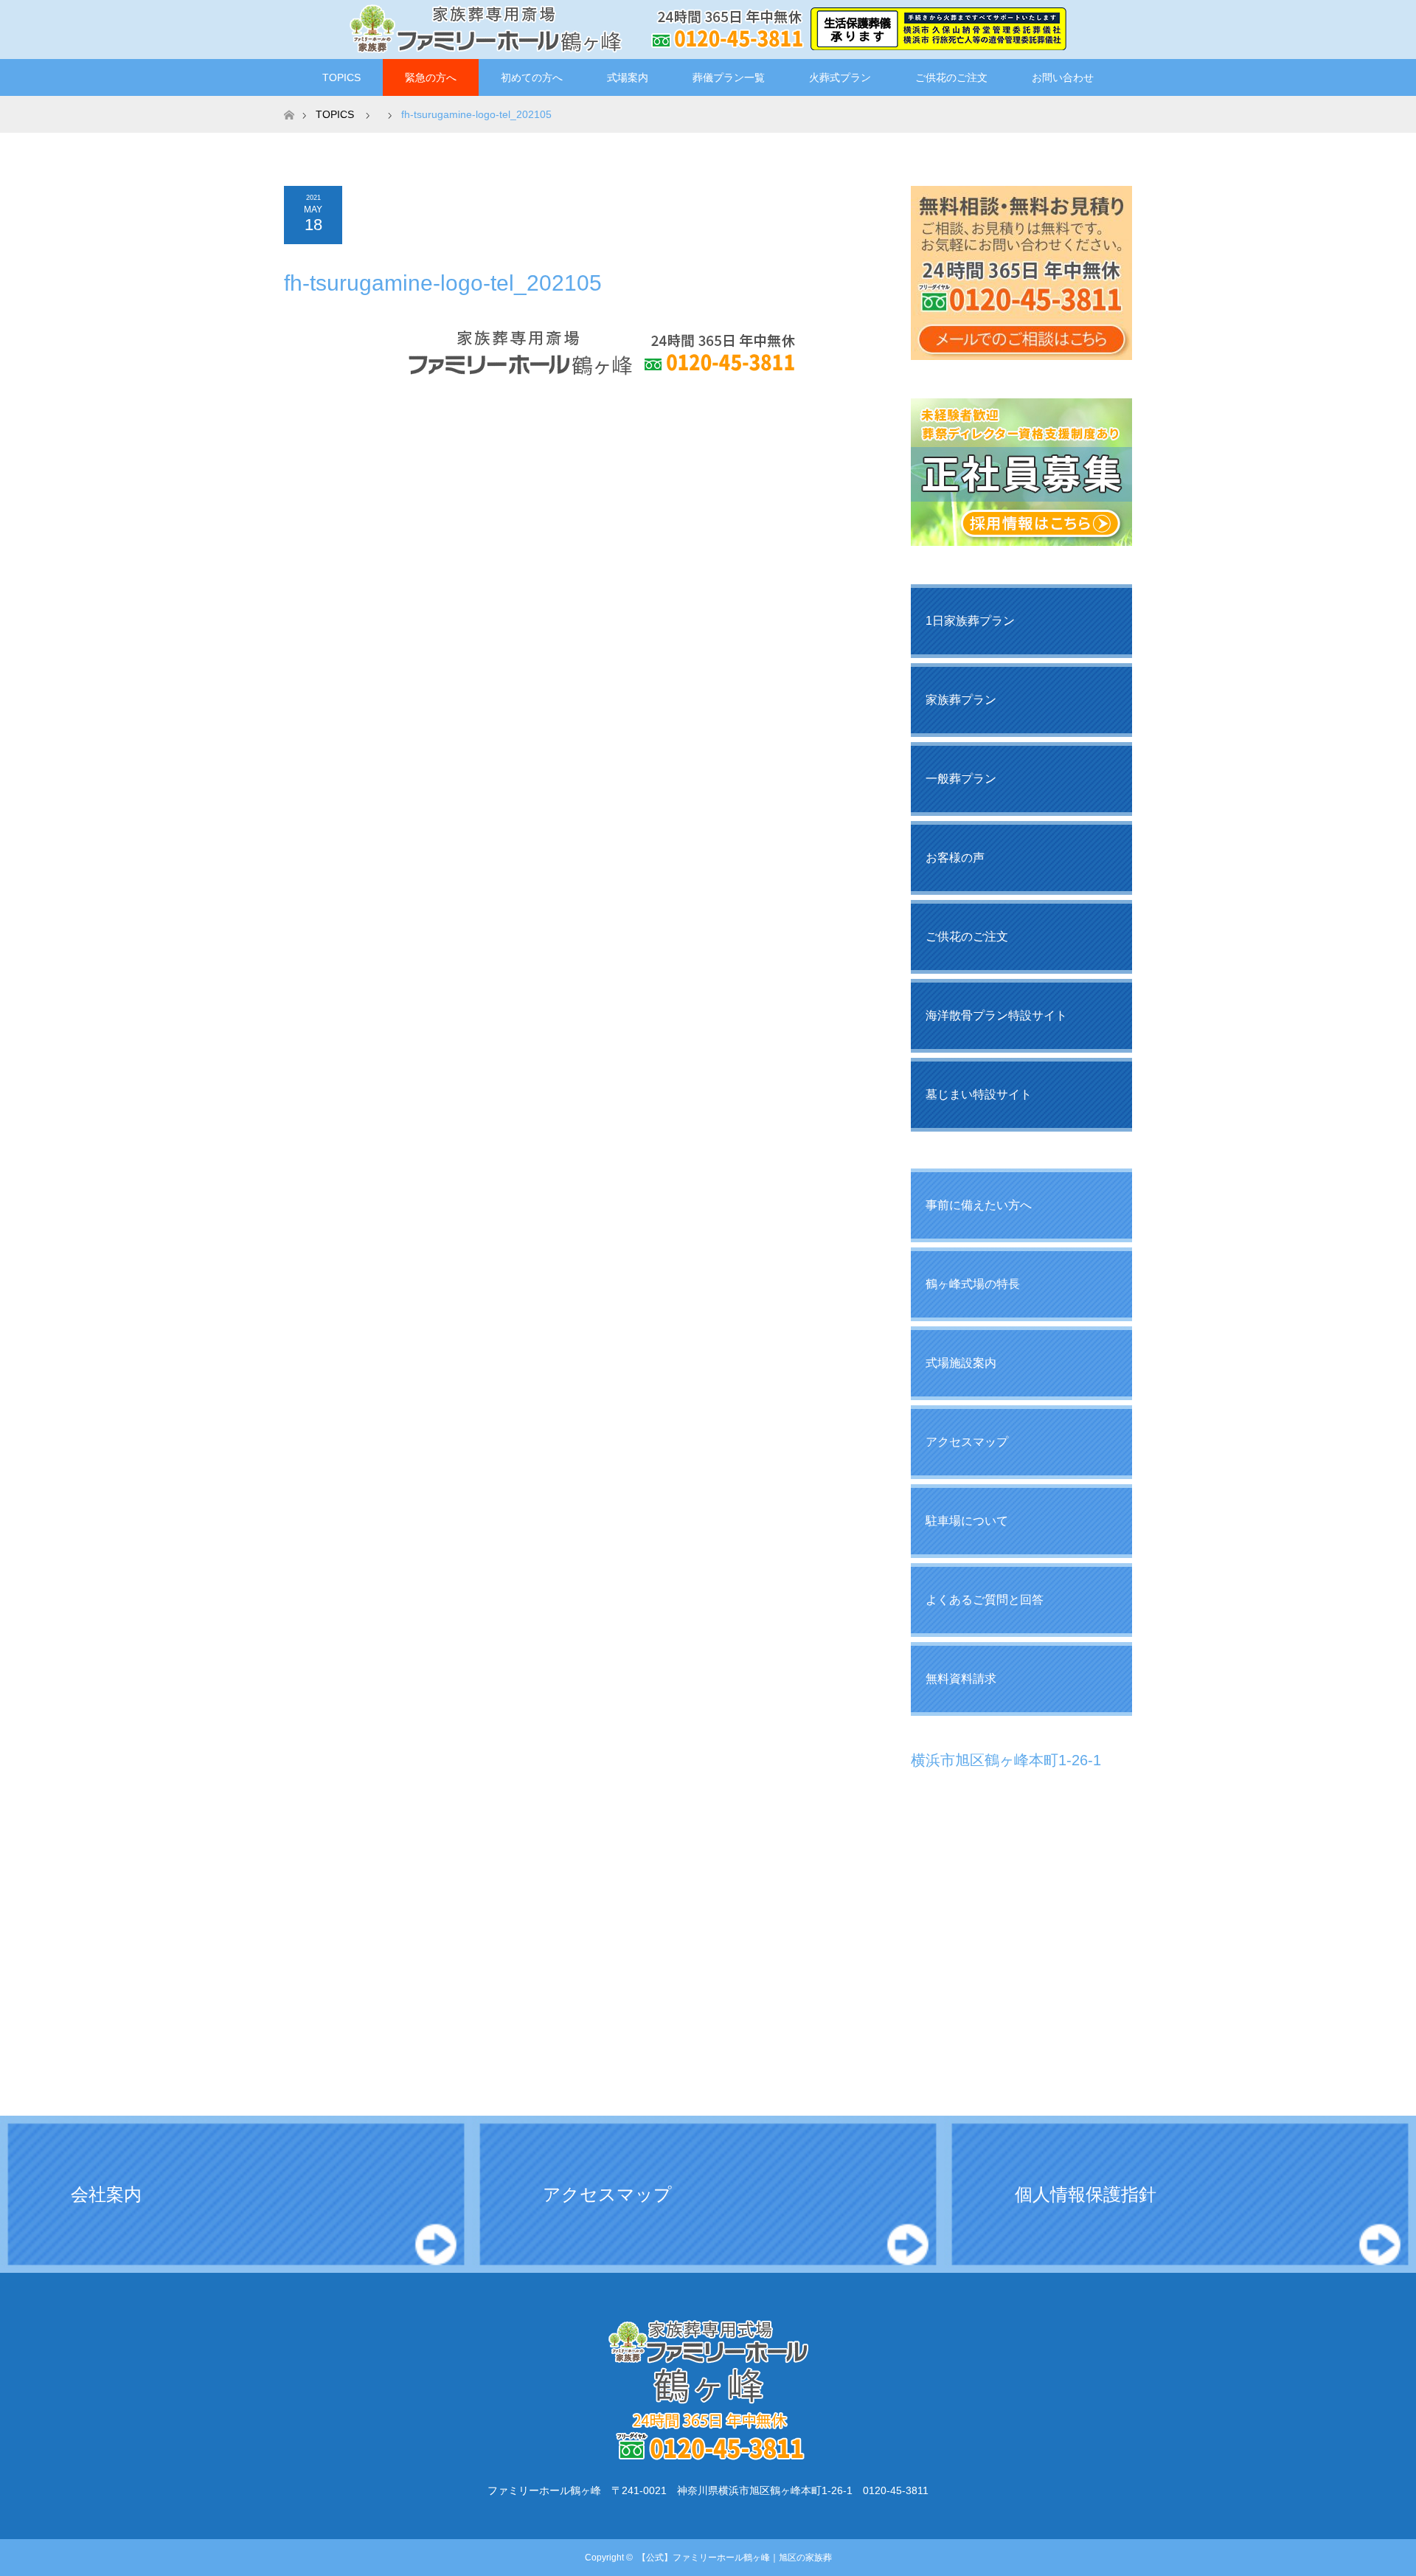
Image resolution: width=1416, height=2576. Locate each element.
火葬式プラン (840, 77)
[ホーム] (289, 101)
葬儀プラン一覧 (729, 77)
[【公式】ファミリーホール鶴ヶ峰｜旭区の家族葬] (708, 29)
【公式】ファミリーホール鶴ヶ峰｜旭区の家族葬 (735, 2558)
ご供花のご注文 (951, 77)
